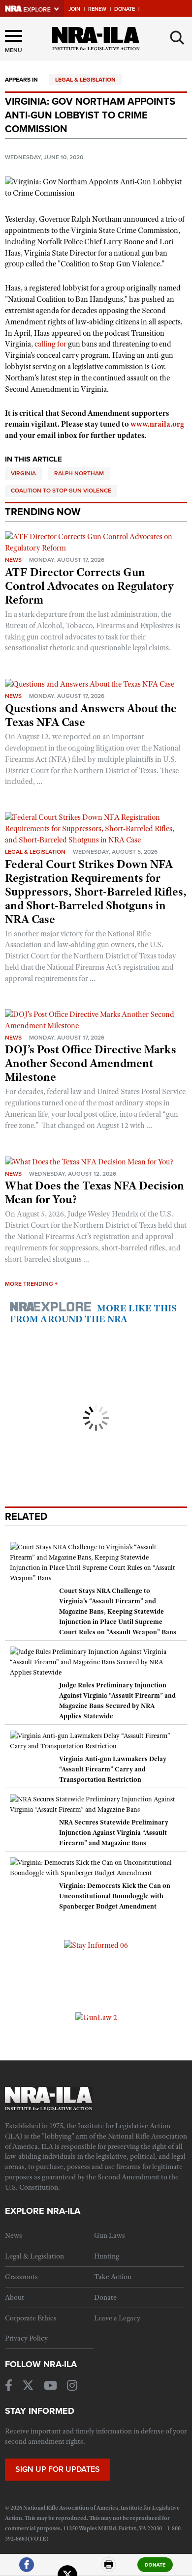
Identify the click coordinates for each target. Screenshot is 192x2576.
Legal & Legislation (85, 80)
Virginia (23, 473)
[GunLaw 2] (96, 2017)
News (13, 560)
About (15, 2297)
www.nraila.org (157, 424)
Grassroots (21, 2277)
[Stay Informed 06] (96, 1945)
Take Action (113, 2277)
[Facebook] (27, 2569)
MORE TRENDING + (31, 1284)
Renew (97, 9)
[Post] (67, 2569)
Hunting (107, 2256)
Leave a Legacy (117, 2318)
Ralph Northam (79, 473)
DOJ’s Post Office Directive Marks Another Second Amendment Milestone (91, 1063)
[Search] (177, 38)
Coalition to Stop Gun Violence (61, 491)
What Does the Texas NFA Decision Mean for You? (95, 1192)
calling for (50, 344)
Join (74, 9)
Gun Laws (110, 2235)
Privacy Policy (26, 2338)
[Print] (109, 2569)
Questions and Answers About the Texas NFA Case (91, 715)
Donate (125, 9)
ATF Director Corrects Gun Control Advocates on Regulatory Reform (89, 586)
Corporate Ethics (31, 2318)
